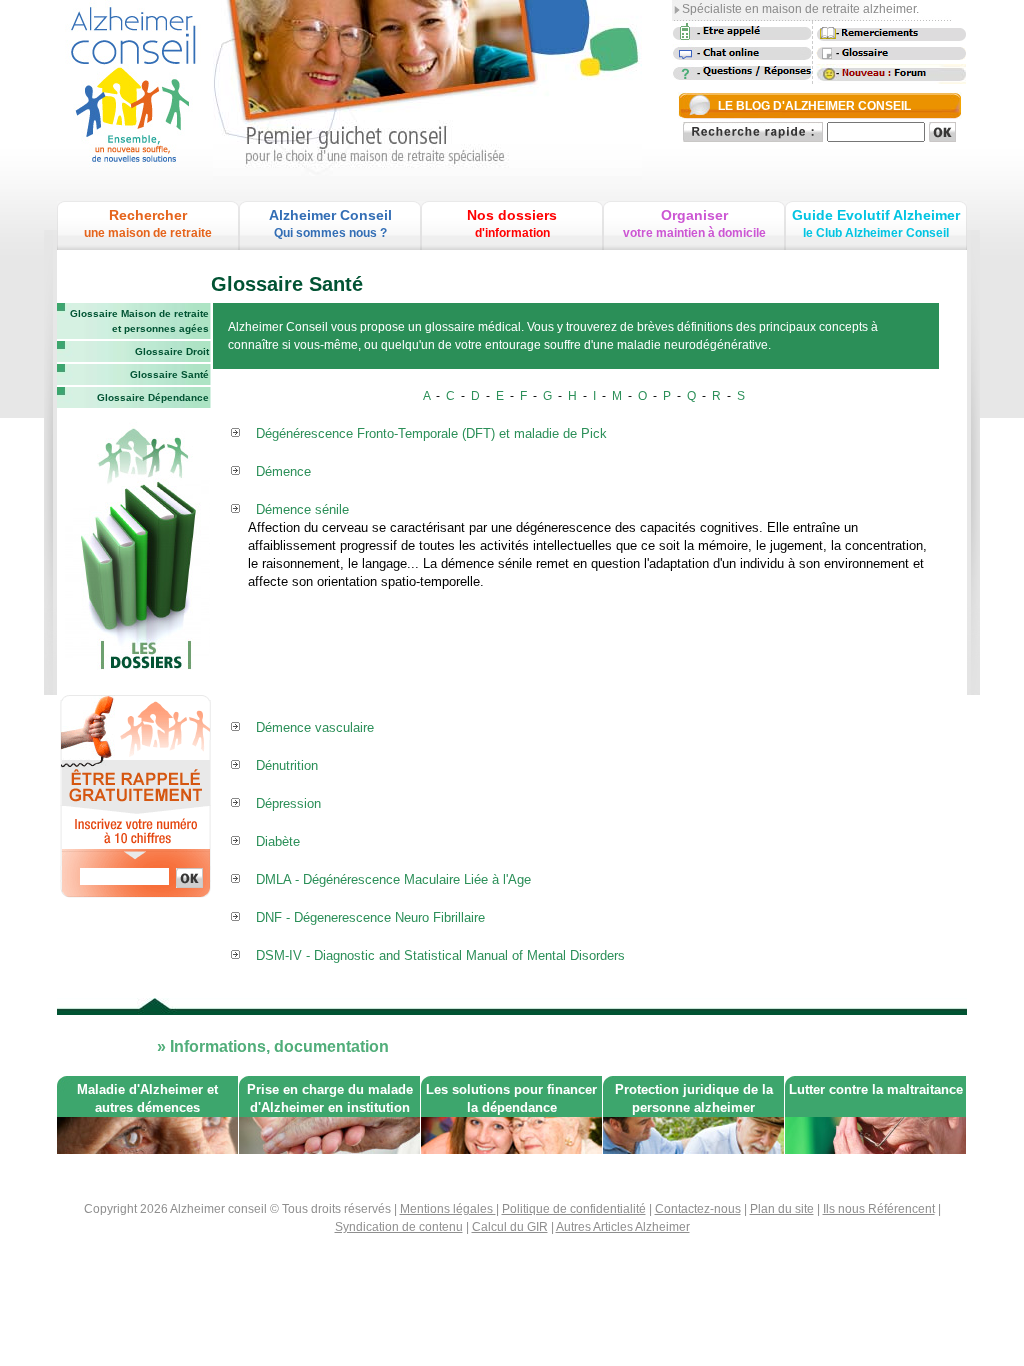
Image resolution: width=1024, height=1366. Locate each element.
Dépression (288, 803)
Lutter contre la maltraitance (876, 1089)
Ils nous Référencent (879, 1209)
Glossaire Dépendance (153, 397)
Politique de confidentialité (574, 1209)
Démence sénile (302, 509)
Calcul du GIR (510, 1227)
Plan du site (782, 1209)
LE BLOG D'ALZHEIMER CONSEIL (814, 106)
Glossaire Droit (172, 351)
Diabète (278, 841)
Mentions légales (448, 1209)
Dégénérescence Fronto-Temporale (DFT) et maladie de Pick (431, 433)
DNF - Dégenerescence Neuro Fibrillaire (370, 917)
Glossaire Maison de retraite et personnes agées (139, 321)
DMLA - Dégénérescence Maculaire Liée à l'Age (393, 879)
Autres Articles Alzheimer (623, 1227)
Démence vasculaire (315, 727)
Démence (283, 471)
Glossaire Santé (169, 374)
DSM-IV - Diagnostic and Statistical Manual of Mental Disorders (440, 955)
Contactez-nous (698, 1209)
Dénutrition (287, 765)
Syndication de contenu (399, 1227)
